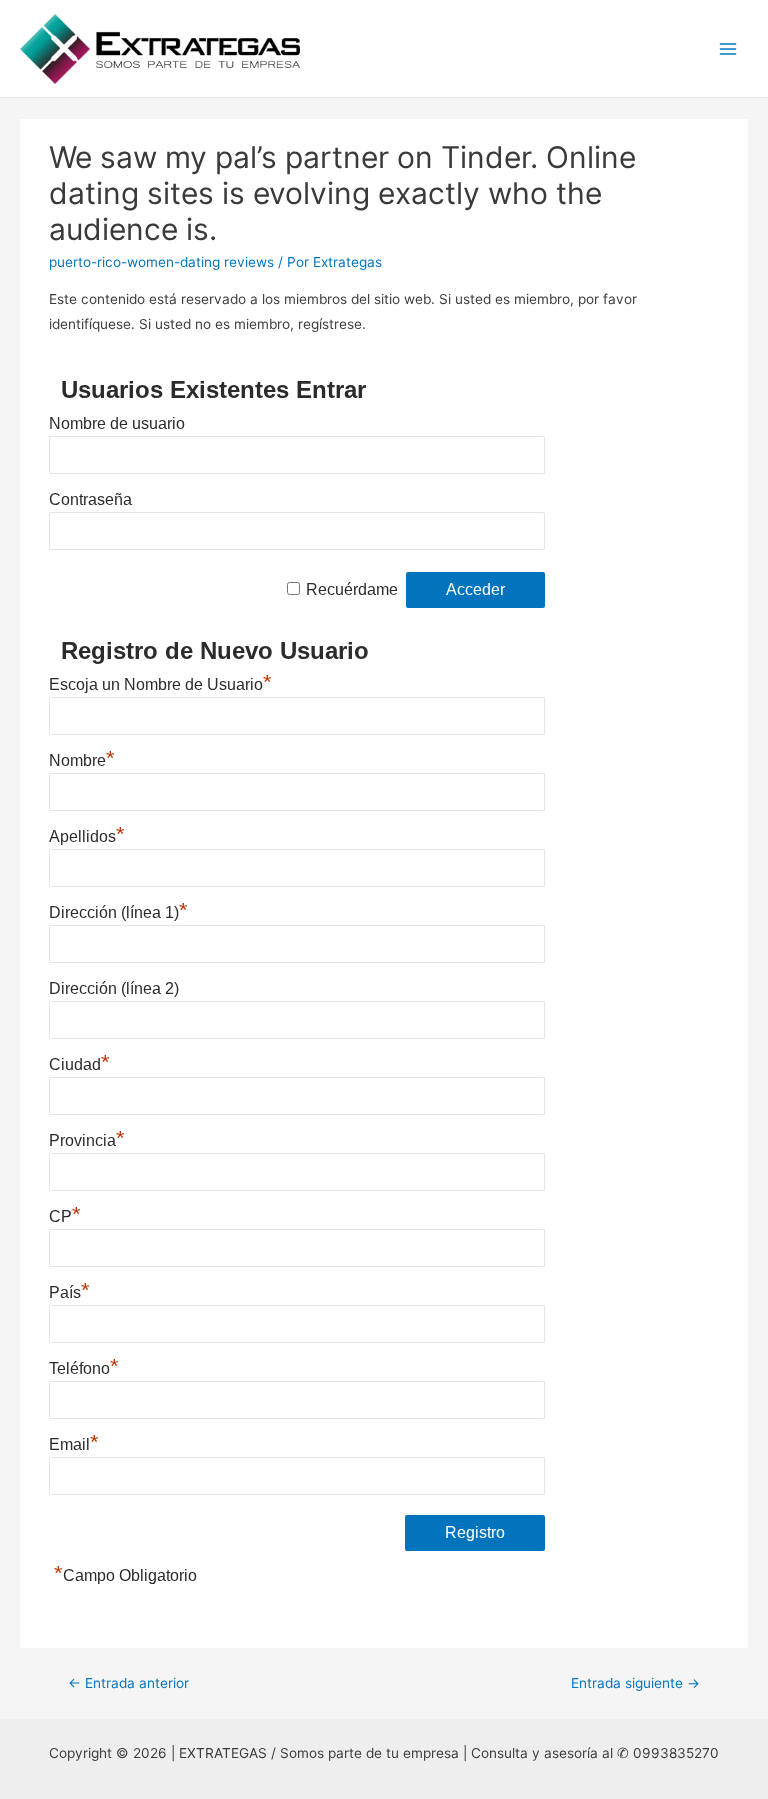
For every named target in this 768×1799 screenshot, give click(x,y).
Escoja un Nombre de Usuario (160, 684)
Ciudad (79, 1064)
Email (74, 1444)
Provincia (87, 1140)
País (69, 1292)
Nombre (82, 760)
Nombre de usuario (117, 423)
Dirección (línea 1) (118, 912)
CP (65, 1216)
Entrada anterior (128, 1683)
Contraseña (90, 499)
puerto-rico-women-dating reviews (161, 262)
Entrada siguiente (635, 1683)
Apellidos (87, 836)
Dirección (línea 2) (114, 988)
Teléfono (84, 1368)
